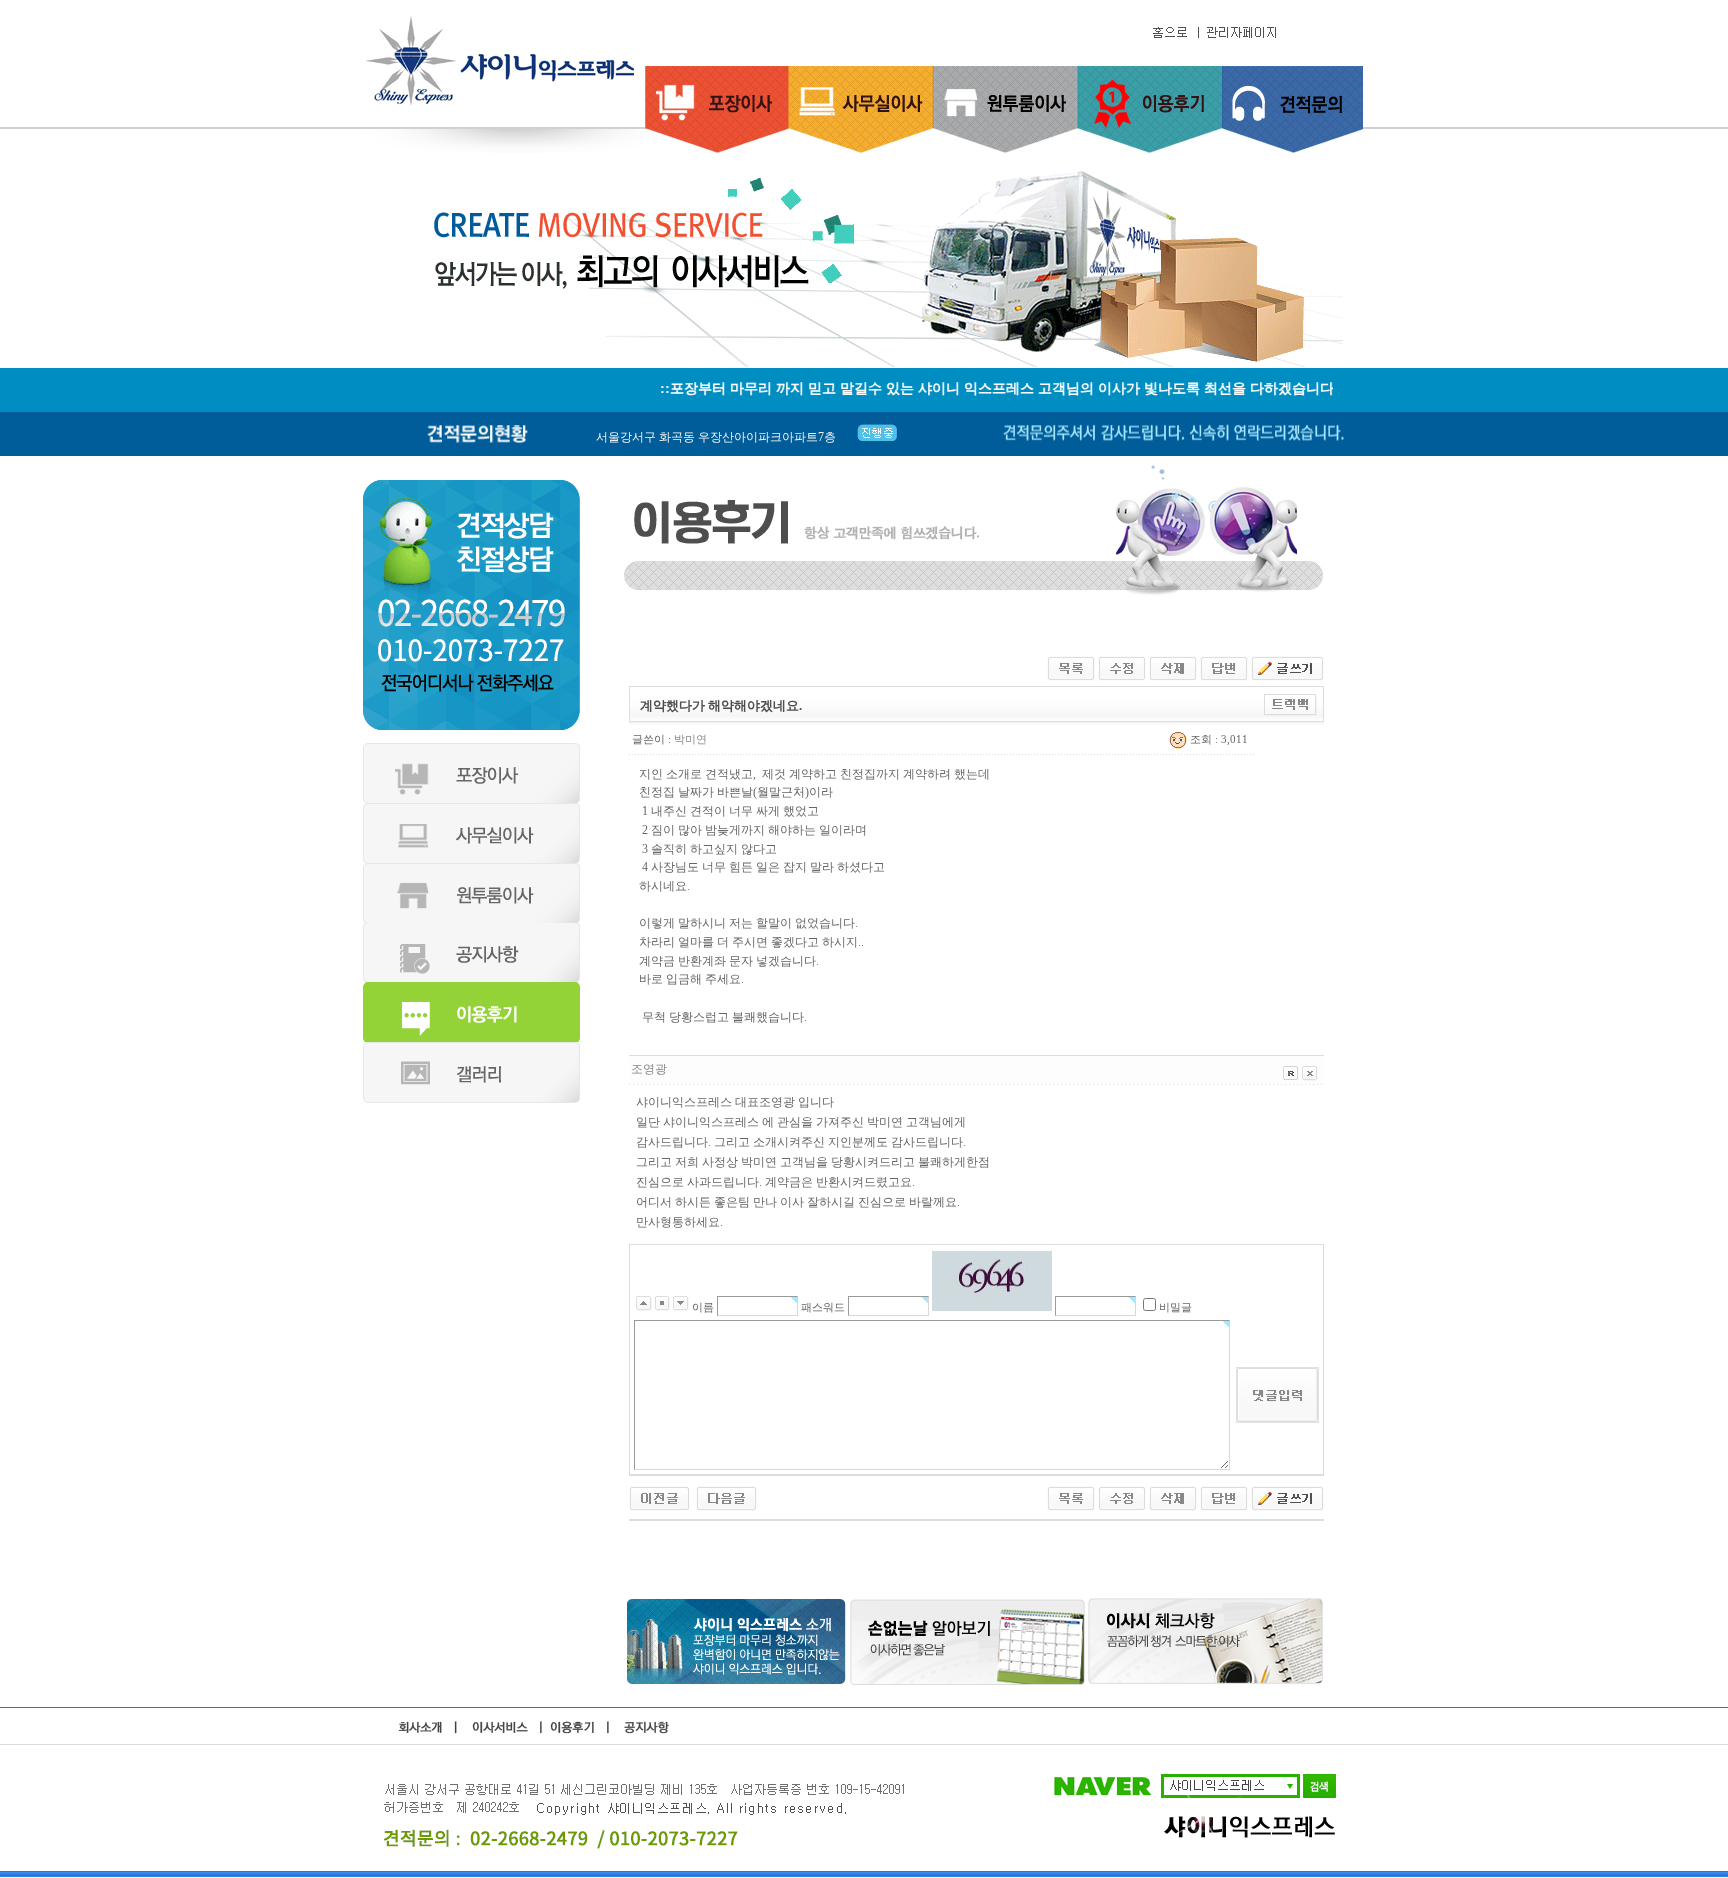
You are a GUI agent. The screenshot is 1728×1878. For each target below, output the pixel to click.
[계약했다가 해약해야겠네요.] (726, 1497)
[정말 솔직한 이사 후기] (659, 1497)
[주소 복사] (1290, 703)
